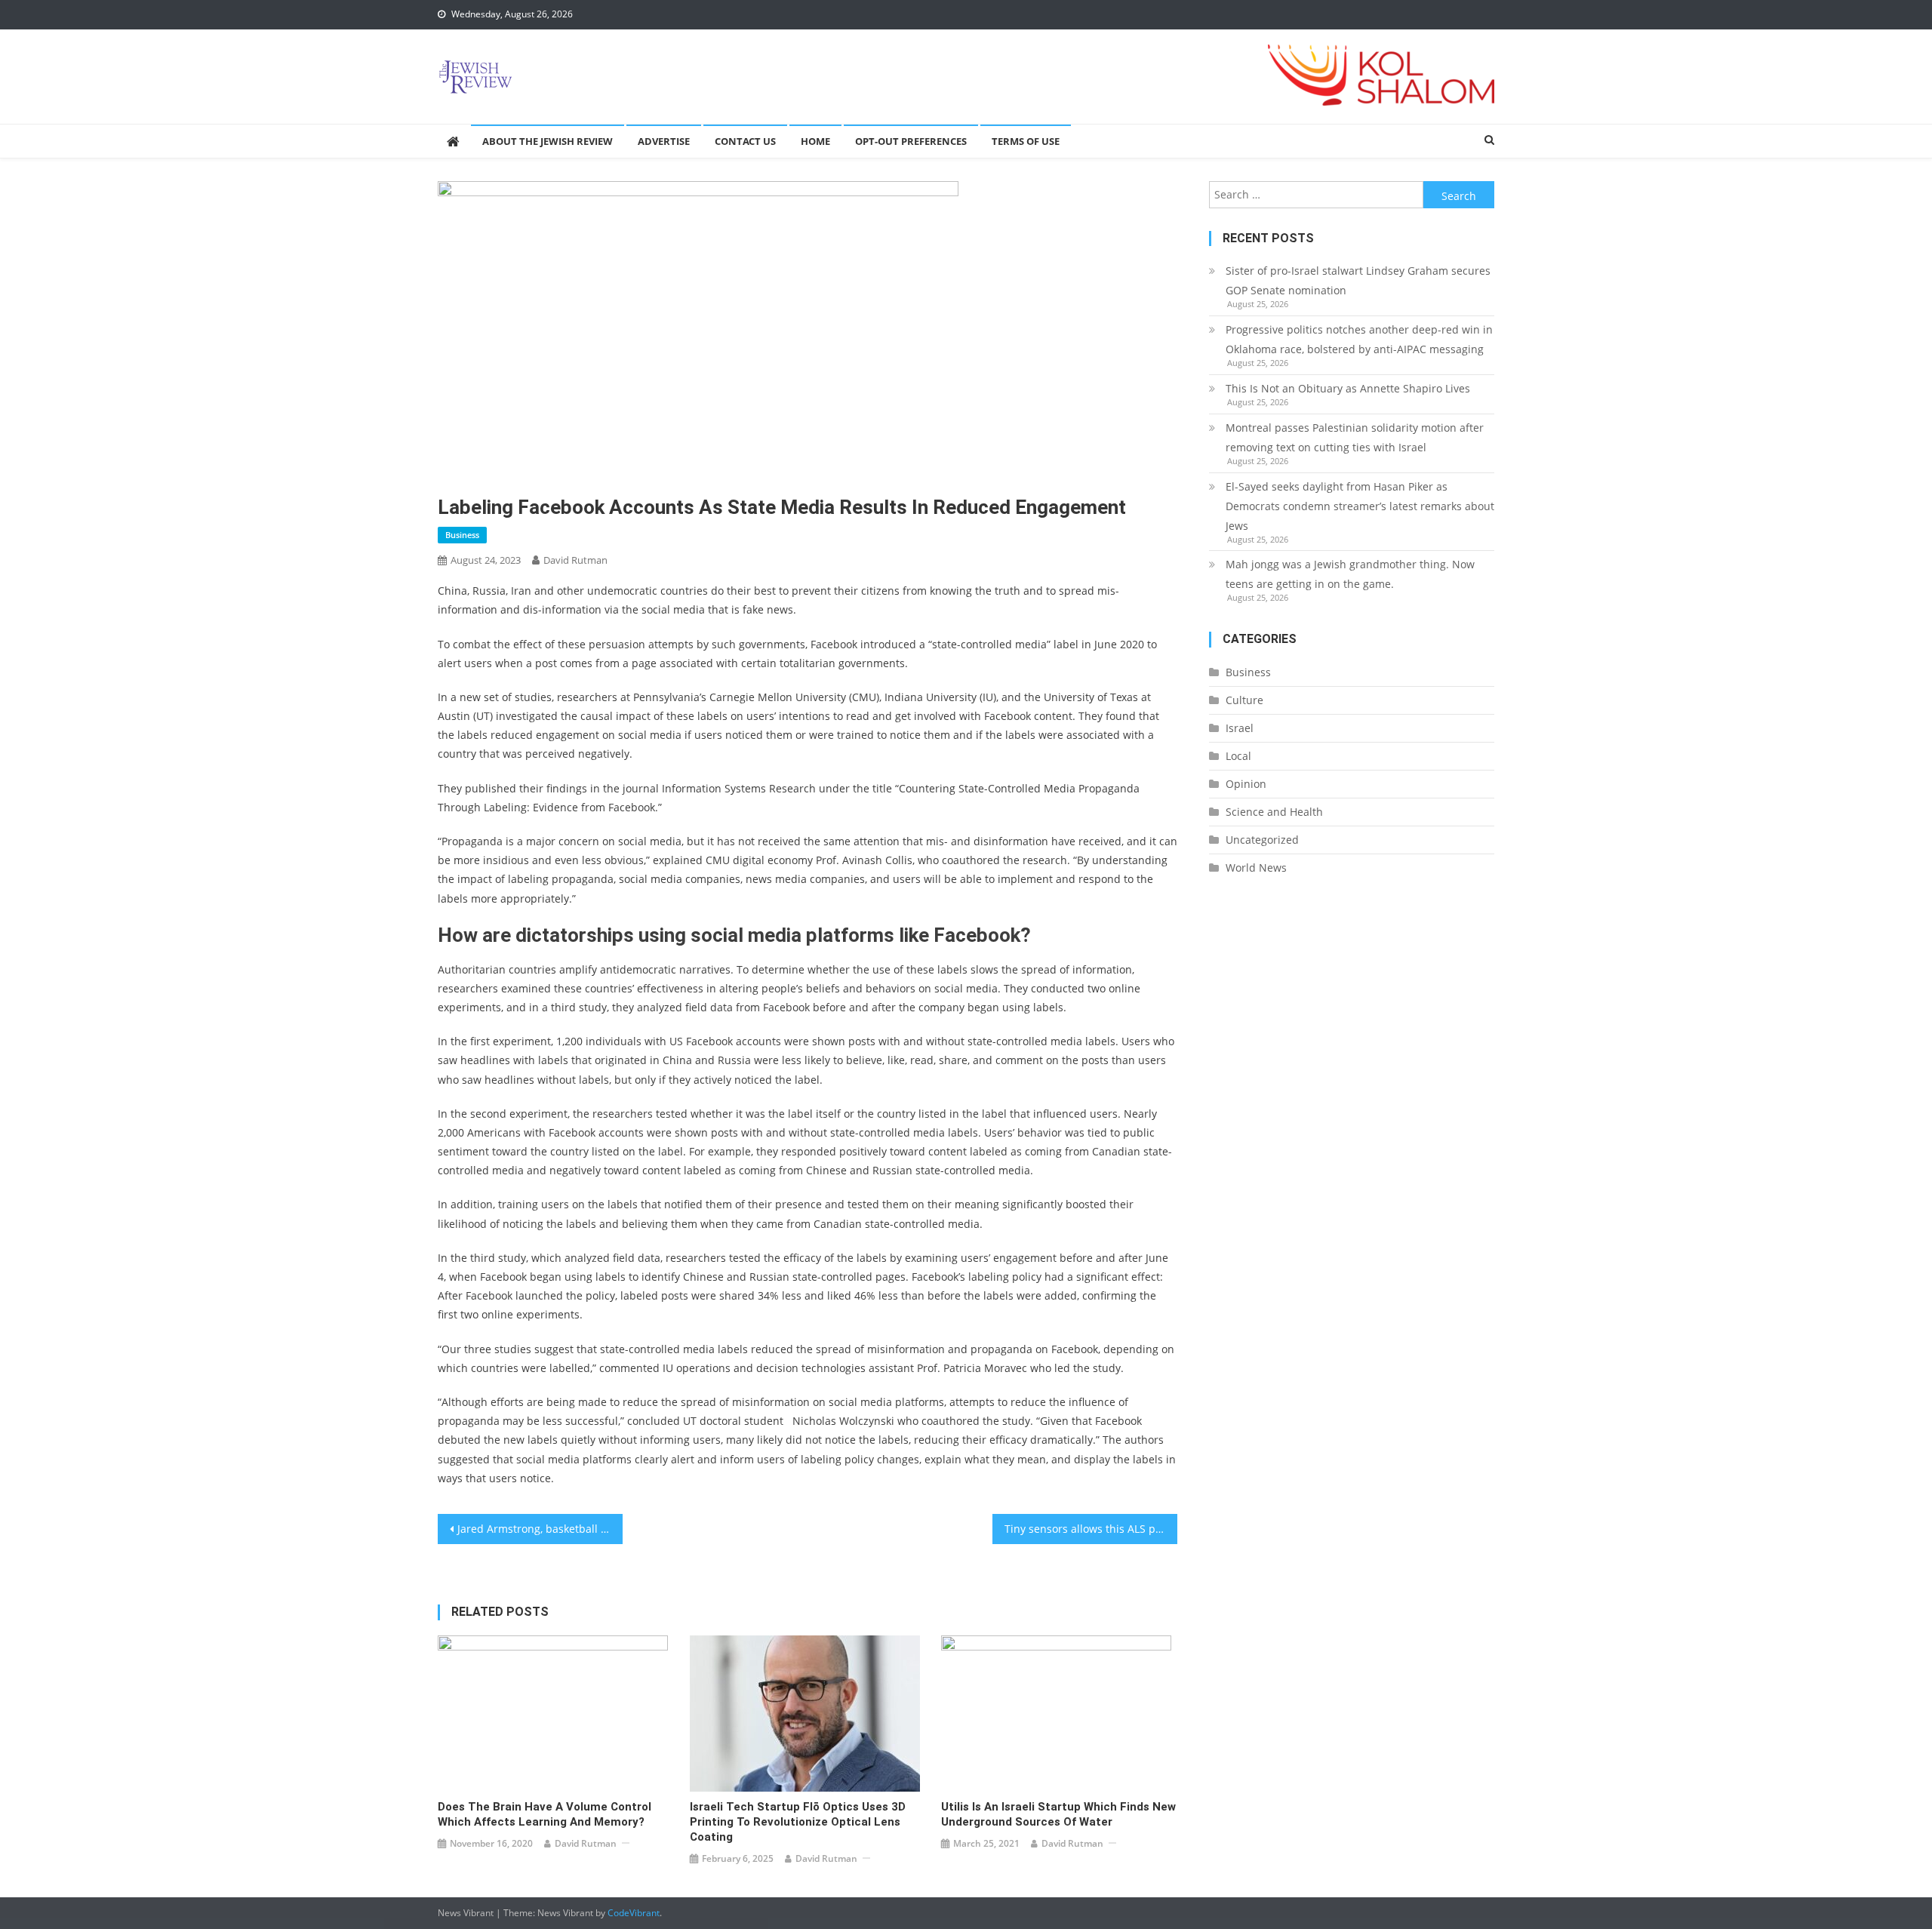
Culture (1244, 700)
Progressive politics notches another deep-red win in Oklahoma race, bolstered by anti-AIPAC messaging (1359, 339)
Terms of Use (1026, 141)
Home (815, 141)
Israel (1240, 728)
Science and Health (1274, 812)
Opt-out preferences (911, 141)
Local (1238, 756)
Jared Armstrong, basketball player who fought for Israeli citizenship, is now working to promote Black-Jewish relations (540, 1529)
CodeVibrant (634, 1913)
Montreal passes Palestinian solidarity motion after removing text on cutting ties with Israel (1355, 437)
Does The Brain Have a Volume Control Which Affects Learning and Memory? (545, 1814)
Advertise (664, 141)
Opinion (1246, 784)
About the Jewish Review (548, 141)
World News (1256, 868)
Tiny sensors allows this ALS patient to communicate (1091, 1529)
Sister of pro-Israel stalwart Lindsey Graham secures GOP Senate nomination (1358, 280)
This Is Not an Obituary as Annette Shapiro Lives (1348, 388)
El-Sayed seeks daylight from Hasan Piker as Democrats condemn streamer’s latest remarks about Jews (1360, 506)
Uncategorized (1262, 840)
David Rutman (575, 560)
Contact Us (745, 141)
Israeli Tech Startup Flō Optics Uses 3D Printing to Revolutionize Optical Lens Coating (798, 1822)
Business (462, 535)
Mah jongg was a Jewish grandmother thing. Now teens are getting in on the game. (1350, 574)
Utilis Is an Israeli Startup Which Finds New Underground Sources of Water (1058, 1814)
